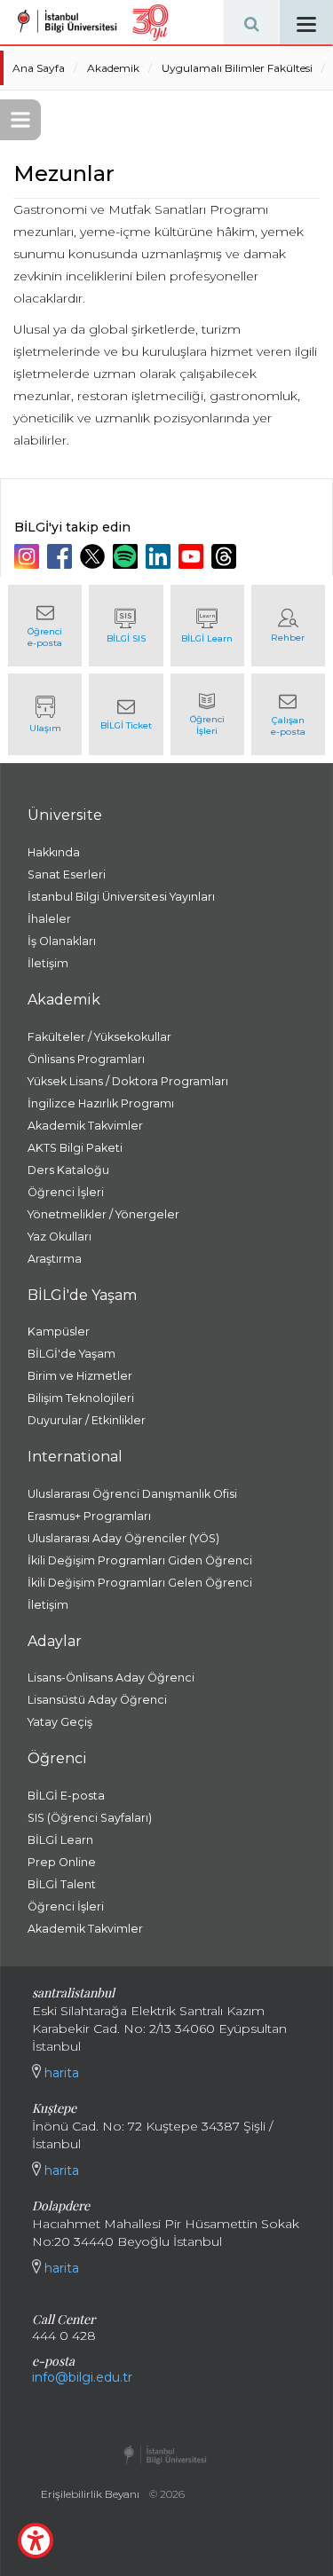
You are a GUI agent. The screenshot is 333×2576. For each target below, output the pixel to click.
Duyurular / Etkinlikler (87, 1420)
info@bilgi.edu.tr (82, 2377)
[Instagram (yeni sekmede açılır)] (29, 556)
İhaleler (49, 919)
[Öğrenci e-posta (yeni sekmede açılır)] (45, 626)
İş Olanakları (62, 941)
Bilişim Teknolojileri (81, 1398)
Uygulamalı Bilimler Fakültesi (237, 68)
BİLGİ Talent (62, 1884)
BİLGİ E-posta (66, 1796)
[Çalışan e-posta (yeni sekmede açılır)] (288, 714)
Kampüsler (59, 1331)
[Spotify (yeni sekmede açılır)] (127, 556)
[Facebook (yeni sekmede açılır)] (62, 556)
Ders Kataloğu (68, 1170)
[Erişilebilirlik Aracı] (36, 2541)
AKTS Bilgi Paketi (75, 1148)
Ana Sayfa (39, 68)
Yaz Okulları (59, 1237)
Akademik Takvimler (85, 1126)
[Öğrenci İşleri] (207, 714)
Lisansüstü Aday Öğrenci (97, 1700)
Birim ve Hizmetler (80, 1376)
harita (60, 2073)
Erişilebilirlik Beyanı (90, 2494)
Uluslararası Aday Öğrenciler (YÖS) (123, 1538)
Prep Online (62, 1862)
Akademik (113, 68)
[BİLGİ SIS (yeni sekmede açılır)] (126, 626)
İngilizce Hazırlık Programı (101, 1103)
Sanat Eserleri (67, 874)
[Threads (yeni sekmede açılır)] (226, 556)
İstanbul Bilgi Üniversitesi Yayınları (121, 897)
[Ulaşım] (45, 714)
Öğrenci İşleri (66, 1192)
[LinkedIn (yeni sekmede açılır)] (160, 556)
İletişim (48, 963)
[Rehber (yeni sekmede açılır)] (288, 626)
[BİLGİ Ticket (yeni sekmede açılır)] (126, 714)
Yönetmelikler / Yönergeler (103, 1214)
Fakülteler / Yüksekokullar (99, 1037)
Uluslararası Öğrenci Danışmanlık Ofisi (132, 1494)
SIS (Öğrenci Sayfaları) (90, 1818)
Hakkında (54, 852)
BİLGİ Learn (60, 1840)
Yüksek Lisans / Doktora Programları (128, 1081)
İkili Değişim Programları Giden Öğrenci (140, 1560)
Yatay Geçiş (60, 1722)
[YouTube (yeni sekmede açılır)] (193, 556)
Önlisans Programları (86, 1059)
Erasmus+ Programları (89, 1516)
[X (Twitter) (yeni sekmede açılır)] (95, 556)
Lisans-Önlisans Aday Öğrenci (111, 1678)
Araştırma (55, 1259)
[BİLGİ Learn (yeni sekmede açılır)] (207, 626)
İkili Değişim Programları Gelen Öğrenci (140, 1583)
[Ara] (251, 22)
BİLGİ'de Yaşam (71, 1354)
